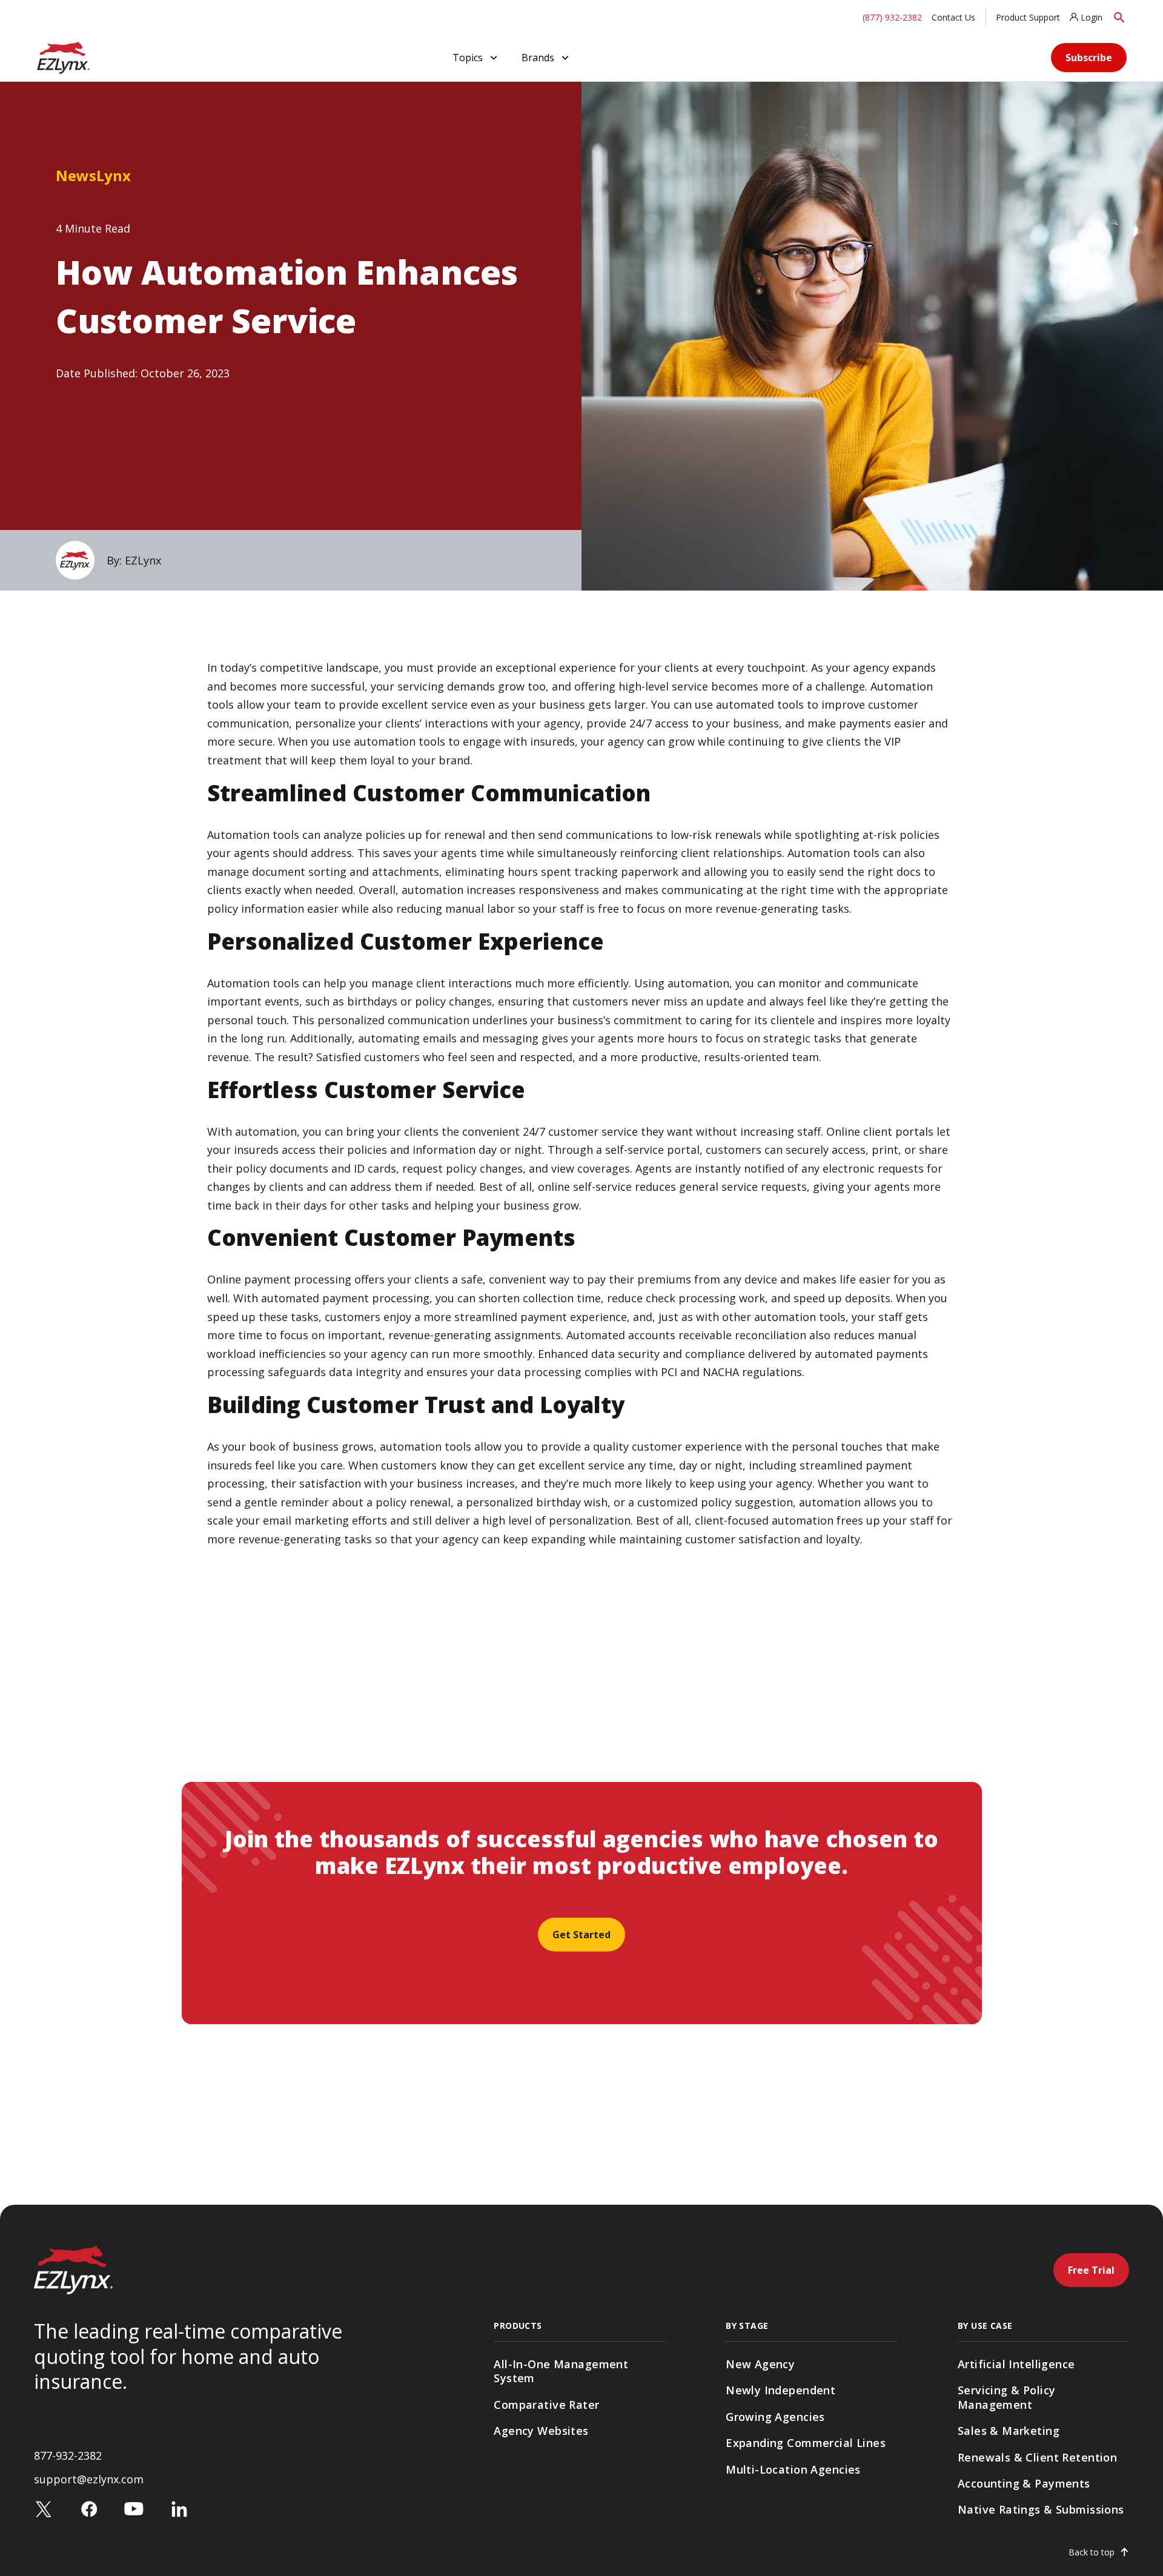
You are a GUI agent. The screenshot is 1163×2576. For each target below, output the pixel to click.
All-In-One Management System (561, 2371)
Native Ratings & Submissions (1041, 2509)
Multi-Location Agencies (793, 2469)
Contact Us (953, 17)
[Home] (63, 56)
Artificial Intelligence (1016, 2364)
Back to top (1092, 2552)
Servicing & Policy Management (1007, 2397)
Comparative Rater (546, 2405)
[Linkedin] (179, 2508)
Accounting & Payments (1024, 2483)
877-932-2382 (68, 2455)
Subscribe (1089, 58)
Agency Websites (541, 2431)
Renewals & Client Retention (1037, 2457)
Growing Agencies (775, 2417)
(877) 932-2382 (892, 17)
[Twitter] (44, 2508)
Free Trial (1091, 2270)
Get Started (581, 1935)
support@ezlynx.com (89, 2479)
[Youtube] (134, 2508)
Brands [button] (538, 58)
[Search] (1119, 17)
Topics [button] (468, 58)
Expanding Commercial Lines (806, 2443)
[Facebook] (89, 2508)
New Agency (760, 2364)
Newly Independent (780, 2390)
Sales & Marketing (1009, 2431)
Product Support (1028, 17)
